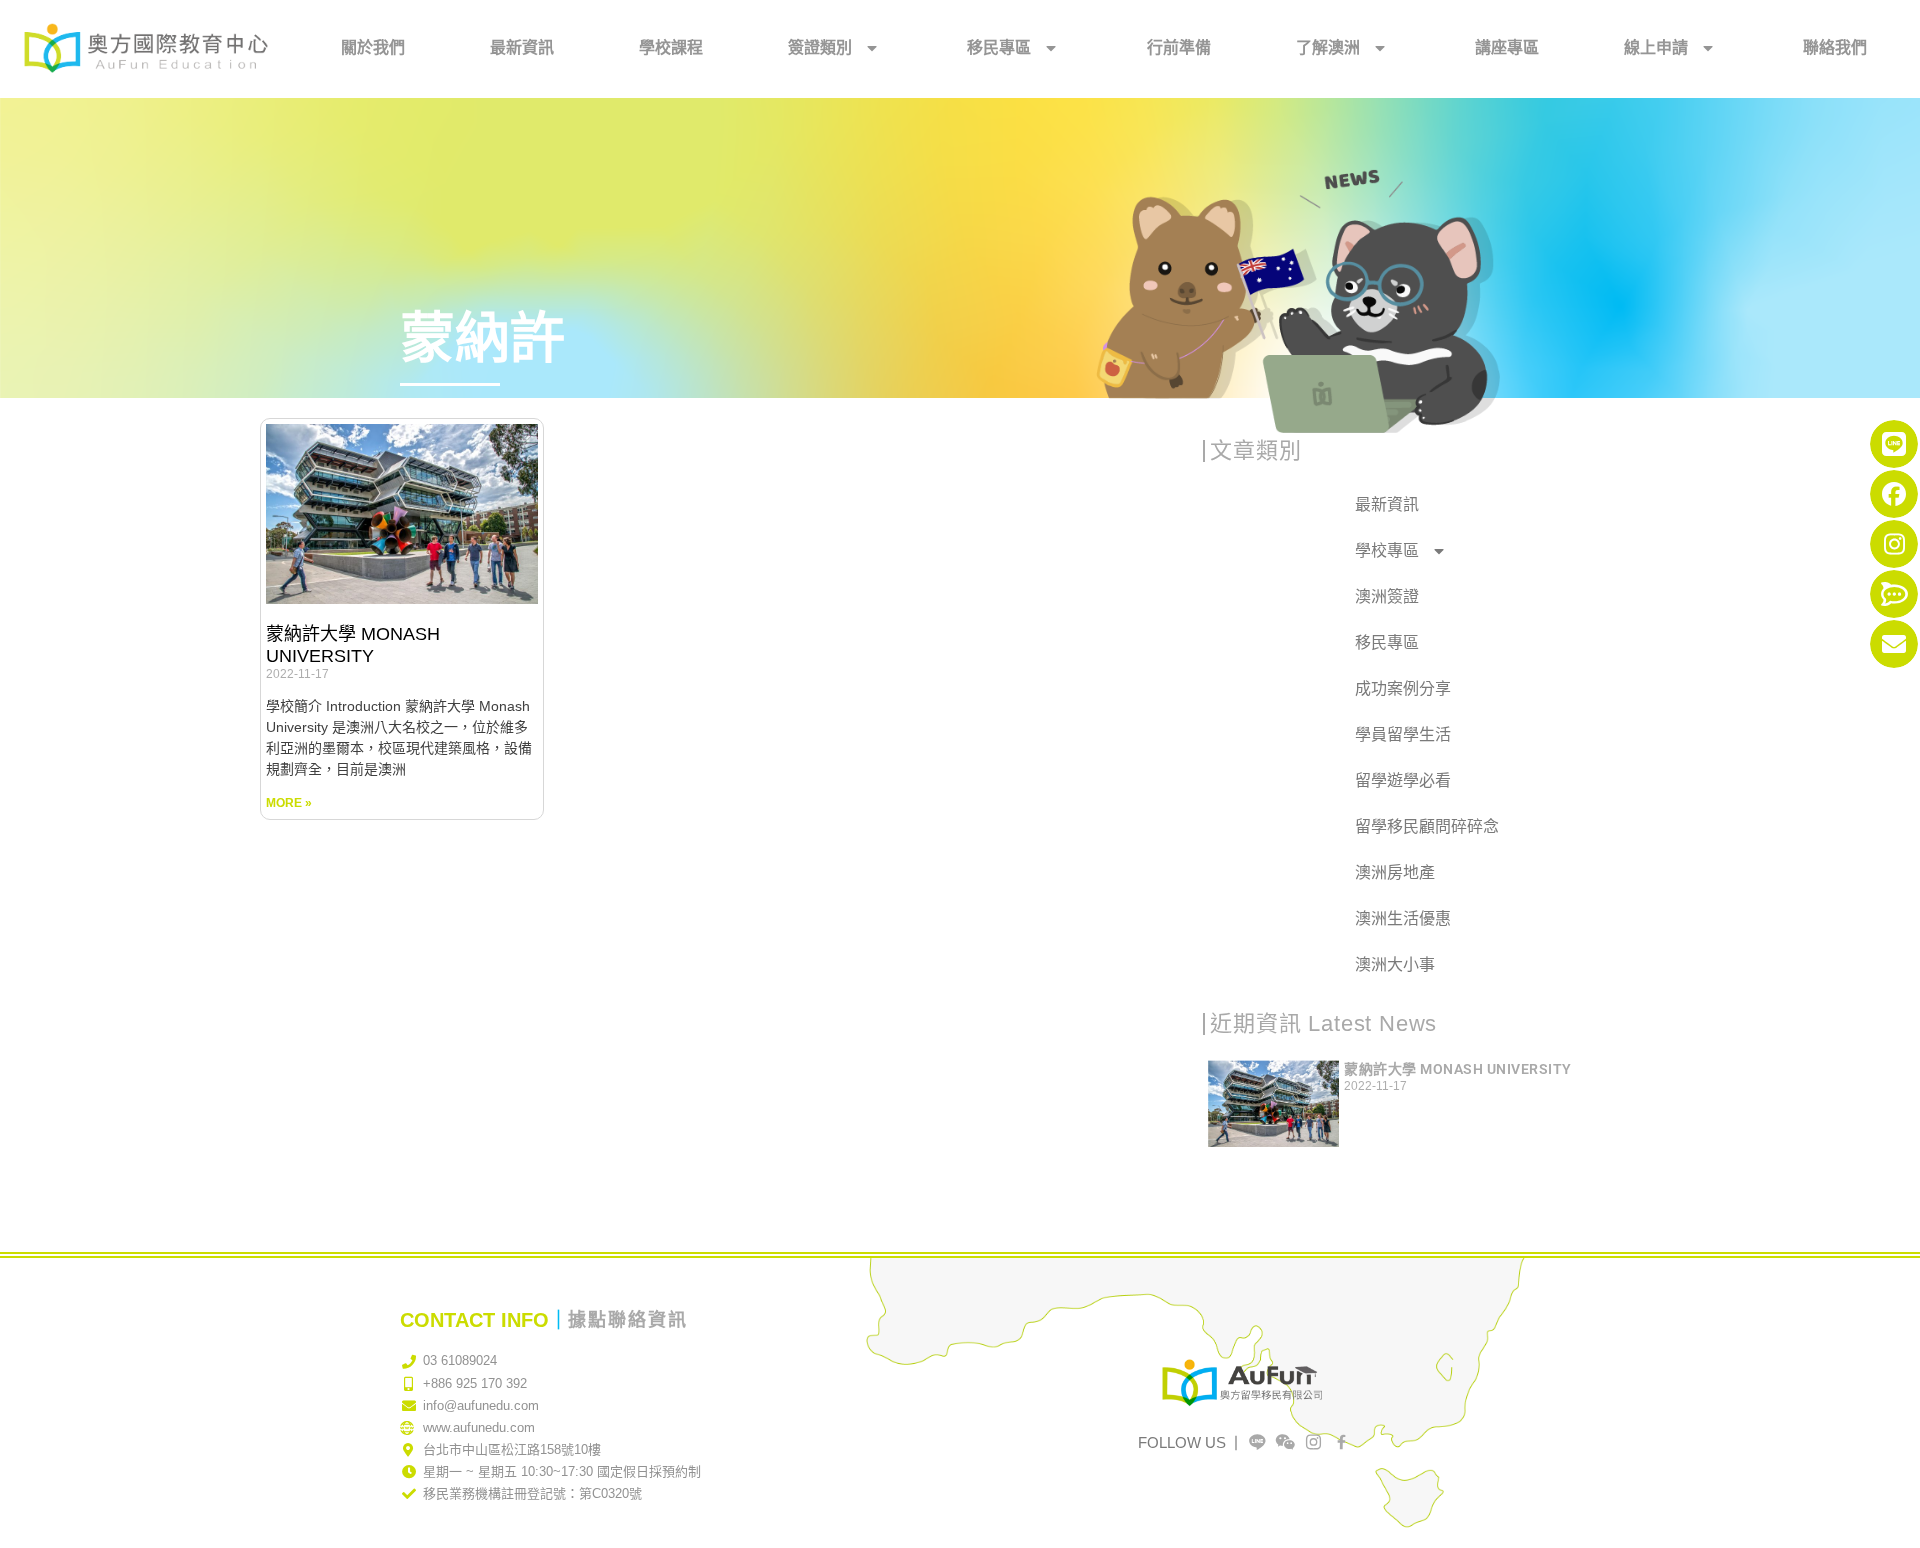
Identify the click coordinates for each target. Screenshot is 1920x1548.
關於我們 (373, 47)
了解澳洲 (1328, 47)
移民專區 (999, 47)
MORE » (289, 803)
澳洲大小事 (1395, 964)
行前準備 (1179, 47)
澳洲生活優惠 (1403, 918)
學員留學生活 (1403, 734)
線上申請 (1656, 47)
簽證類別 (820, 47)
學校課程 (671, 47)
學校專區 (1387, 550)
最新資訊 (522, 47)
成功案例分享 (1403, 688)
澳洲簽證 (1387, 596)
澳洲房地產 (1395, 872)
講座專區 (1507, 47)
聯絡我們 (1835, 47)
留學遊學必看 (1403, 780)
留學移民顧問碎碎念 (1427, 826)
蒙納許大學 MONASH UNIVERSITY (353, 645)
